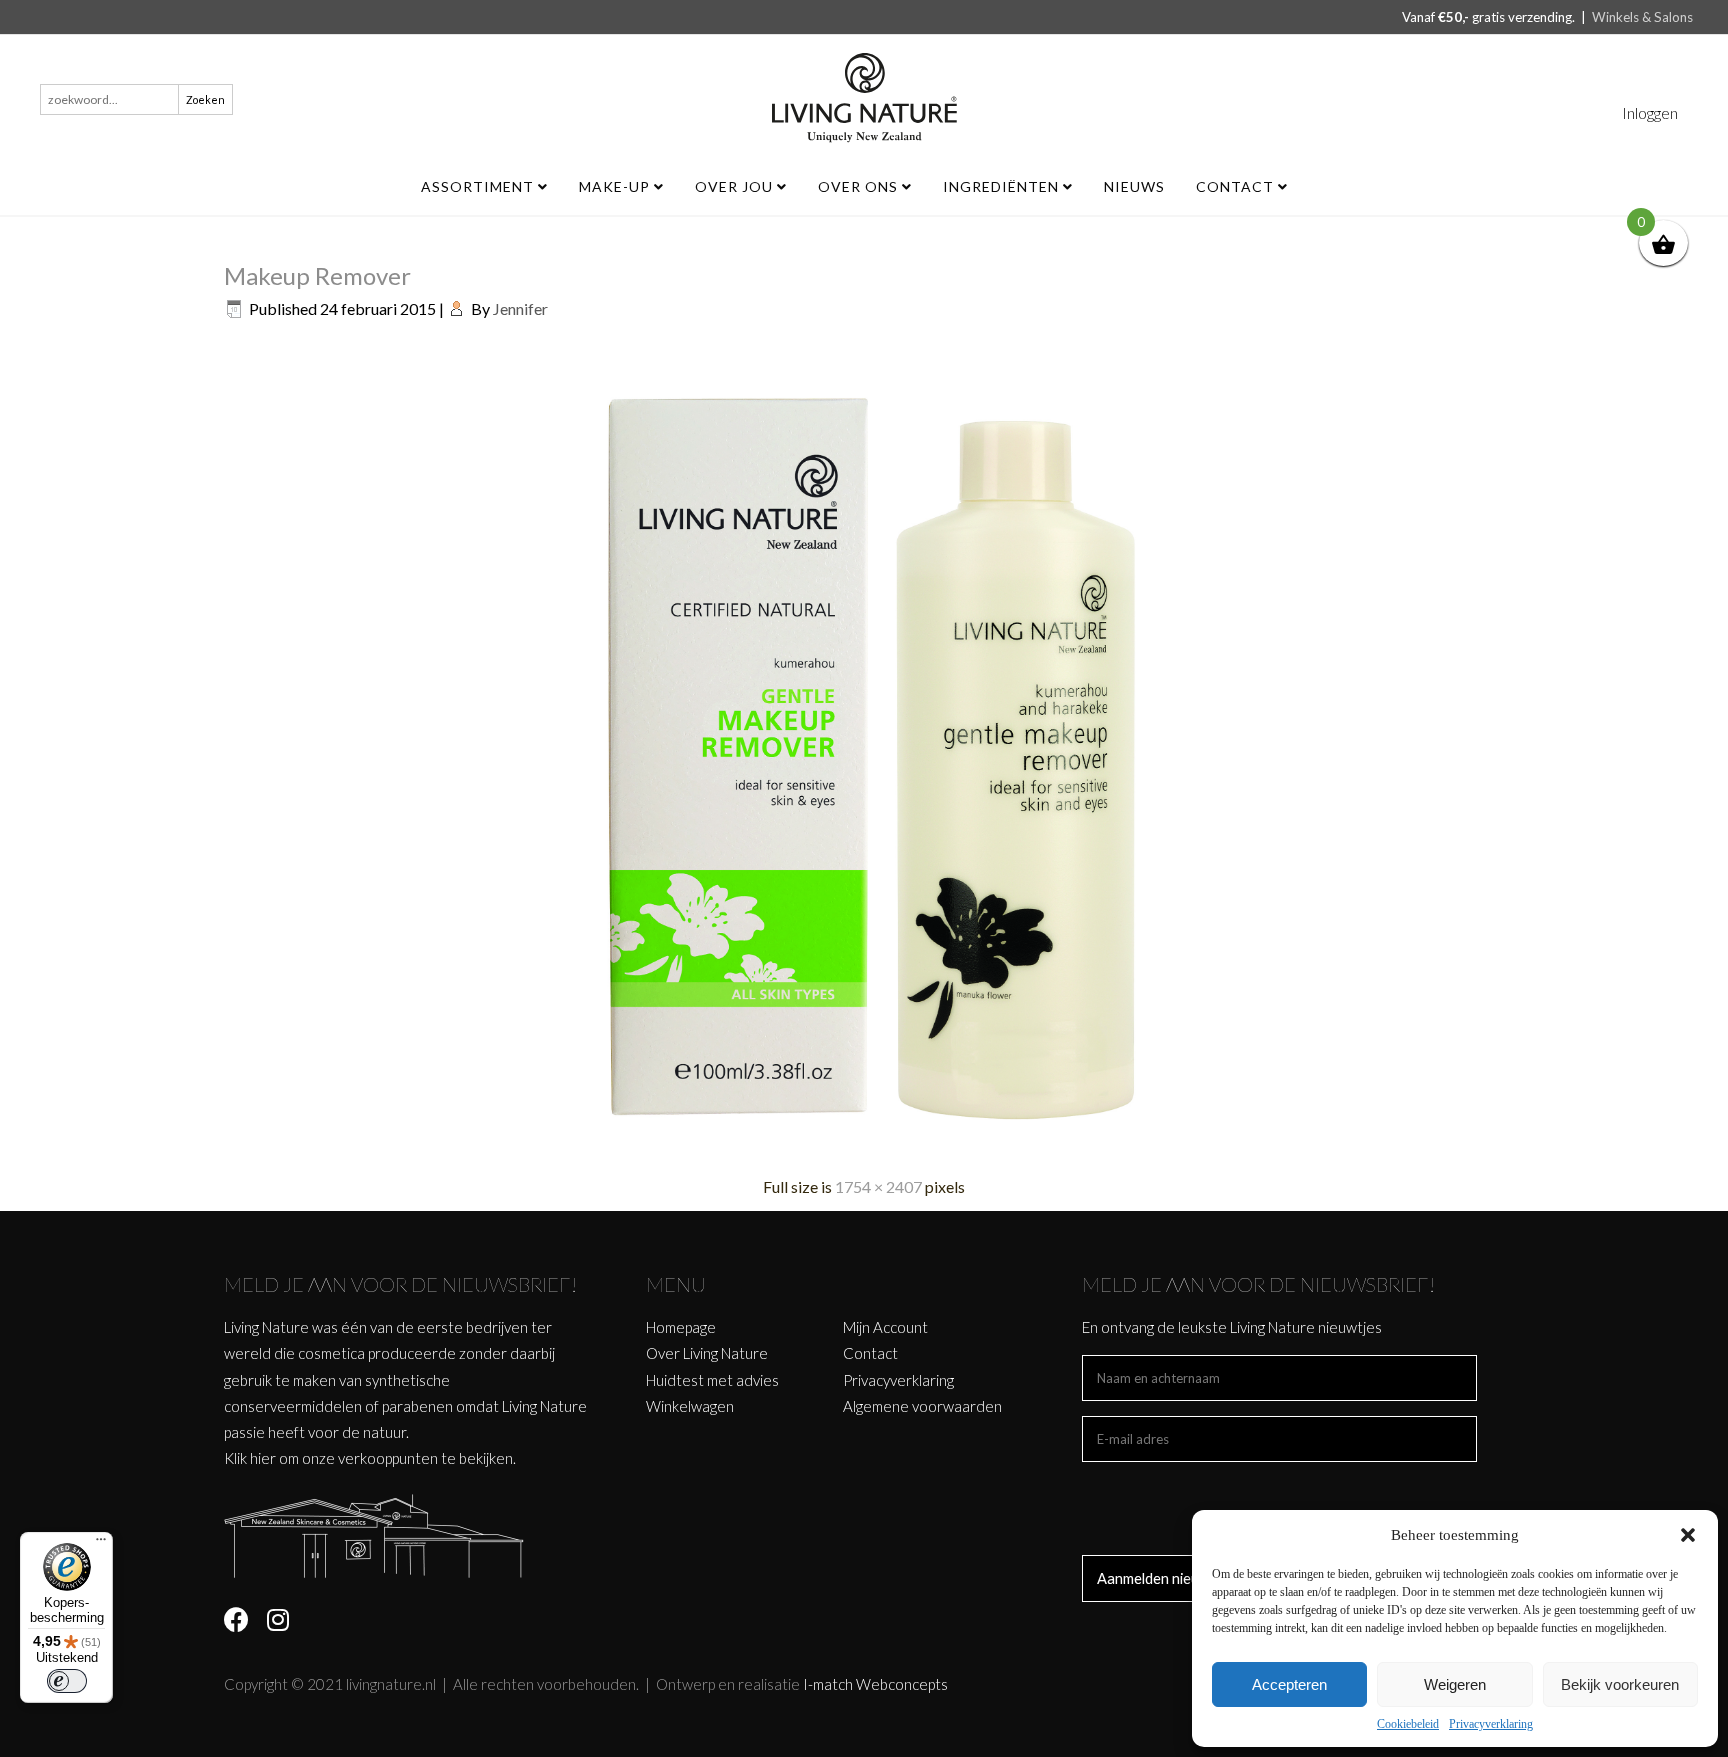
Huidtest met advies (712, 1380)
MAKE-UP (616, 186)
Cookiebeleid (1408, 1724)
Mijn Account (885, 1327)
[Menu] (101, 1544)
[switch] (67, 1681)
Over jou (736, 186)
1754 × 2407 (878, 1186)
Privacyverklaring (1491, 1724)
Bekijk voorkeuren (1620, 1684)
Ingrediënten (1003, 186)
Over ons (860, 186)
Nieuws (1134, 186)
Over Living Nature (707, 1353)
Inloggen (1650, 112)
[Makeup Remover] (864, 1148)
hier (263, 1458)
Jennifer (520, 308)
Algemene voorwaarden (922, 1406)
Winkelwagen (690, 1406)
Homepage (681, 1327)
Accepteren (1289, 1684)
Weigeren (1455, 1684)
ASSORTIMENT (479, 186)
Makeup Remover (317, 275)
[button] (1688, 1535)
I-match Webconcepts (875, 1684)
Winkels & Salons (1642, 17)
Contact (1237, 186)
